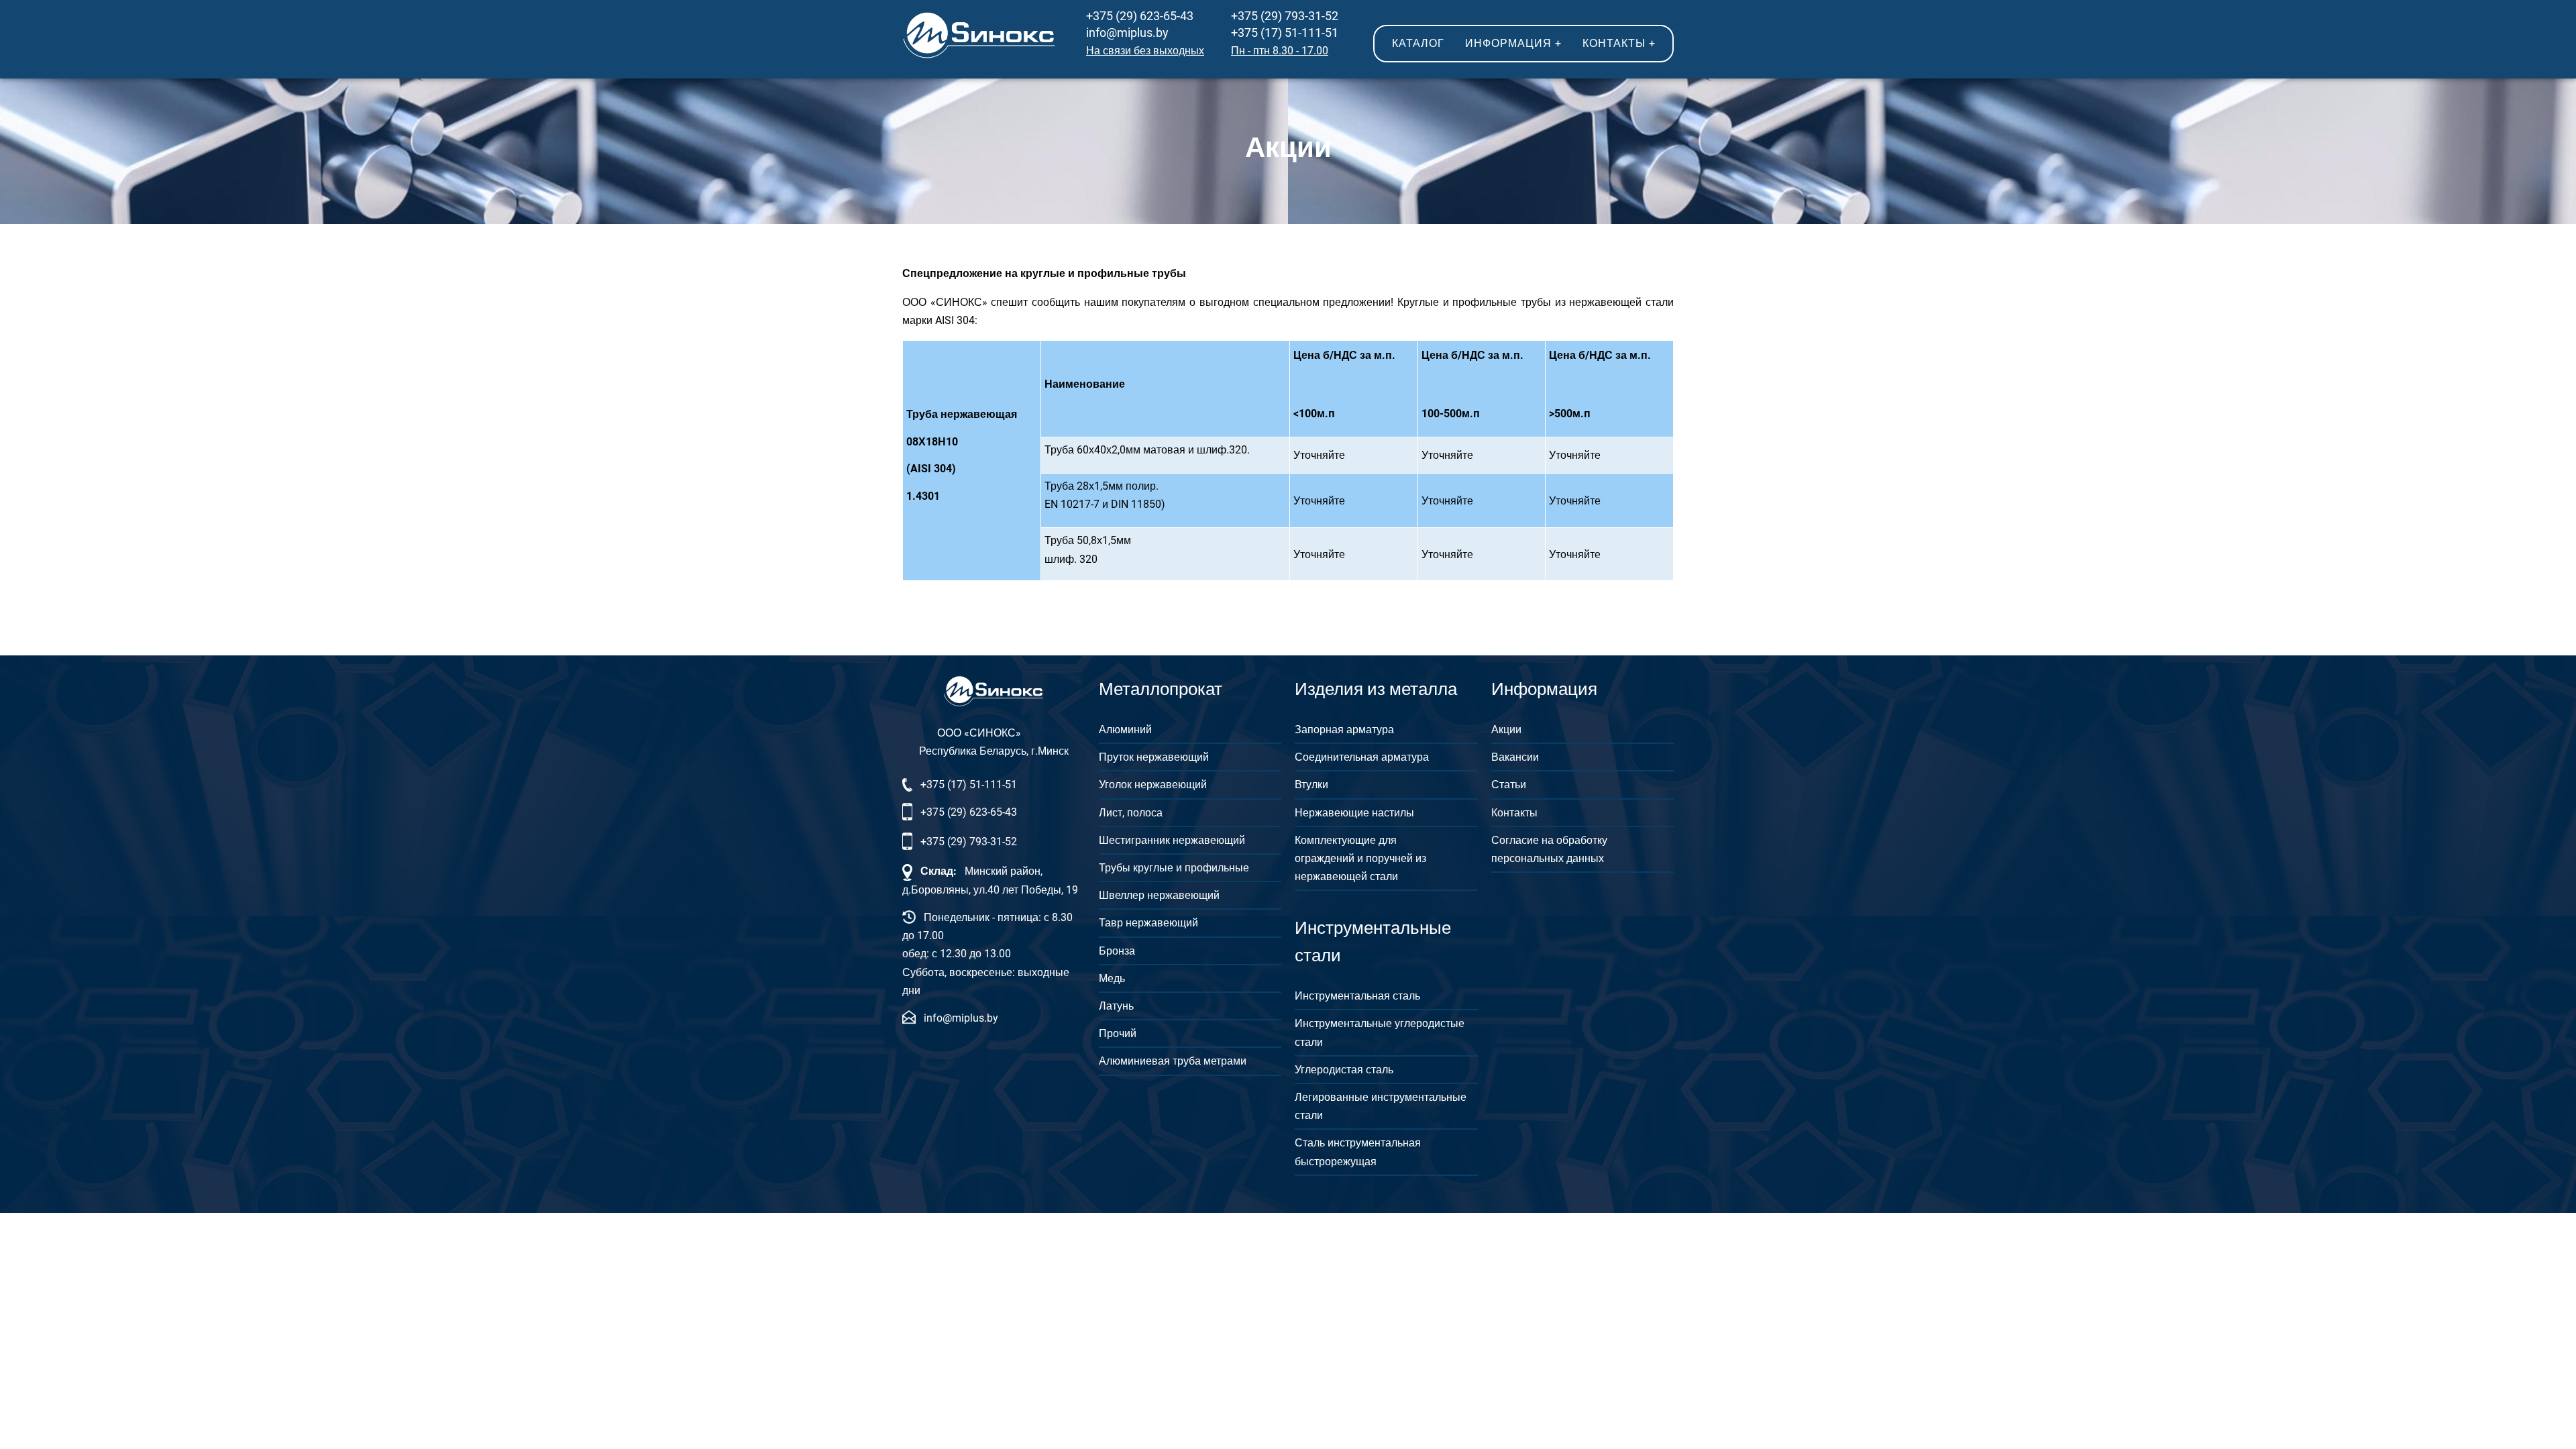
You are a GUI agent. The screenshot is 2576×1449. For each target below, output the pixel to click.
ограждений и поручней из (1360, 858)
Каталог (1418, 43)
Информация (1513, 43)
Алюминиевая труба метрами (1173, 1061)
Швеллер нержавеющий (1159, 895)
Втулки (1311, 785)
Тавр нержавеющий (1148, 923)
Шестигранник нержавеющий (1172, 840)
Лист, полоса (1131, 813)
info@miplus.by (1127, 33)
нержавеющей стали (1346, 876)
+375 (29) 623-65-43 (1140, 16)
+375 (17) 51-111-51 (1285, 33)
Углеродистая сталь (1344, 1070)
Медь (1112, 978)
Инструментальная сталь (1357, 996)
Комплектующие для (1346, 840)
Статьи (1509, 785)
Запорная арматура (1344, 730)
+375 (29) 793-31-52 (1285, 16)
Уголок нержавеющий (1153, 785)
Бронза (1117, 951)
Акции (1506, 730)
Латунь (1116, 1006)
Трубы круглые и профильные (1174, 868)
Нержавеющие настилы (1354, 813)
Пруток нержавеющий (1154, 757)
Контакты (1619, 43)
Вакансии (1515, 757)
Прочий (1118, 1033)
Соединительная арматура (1362, 757)
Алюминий (1125, 730)
